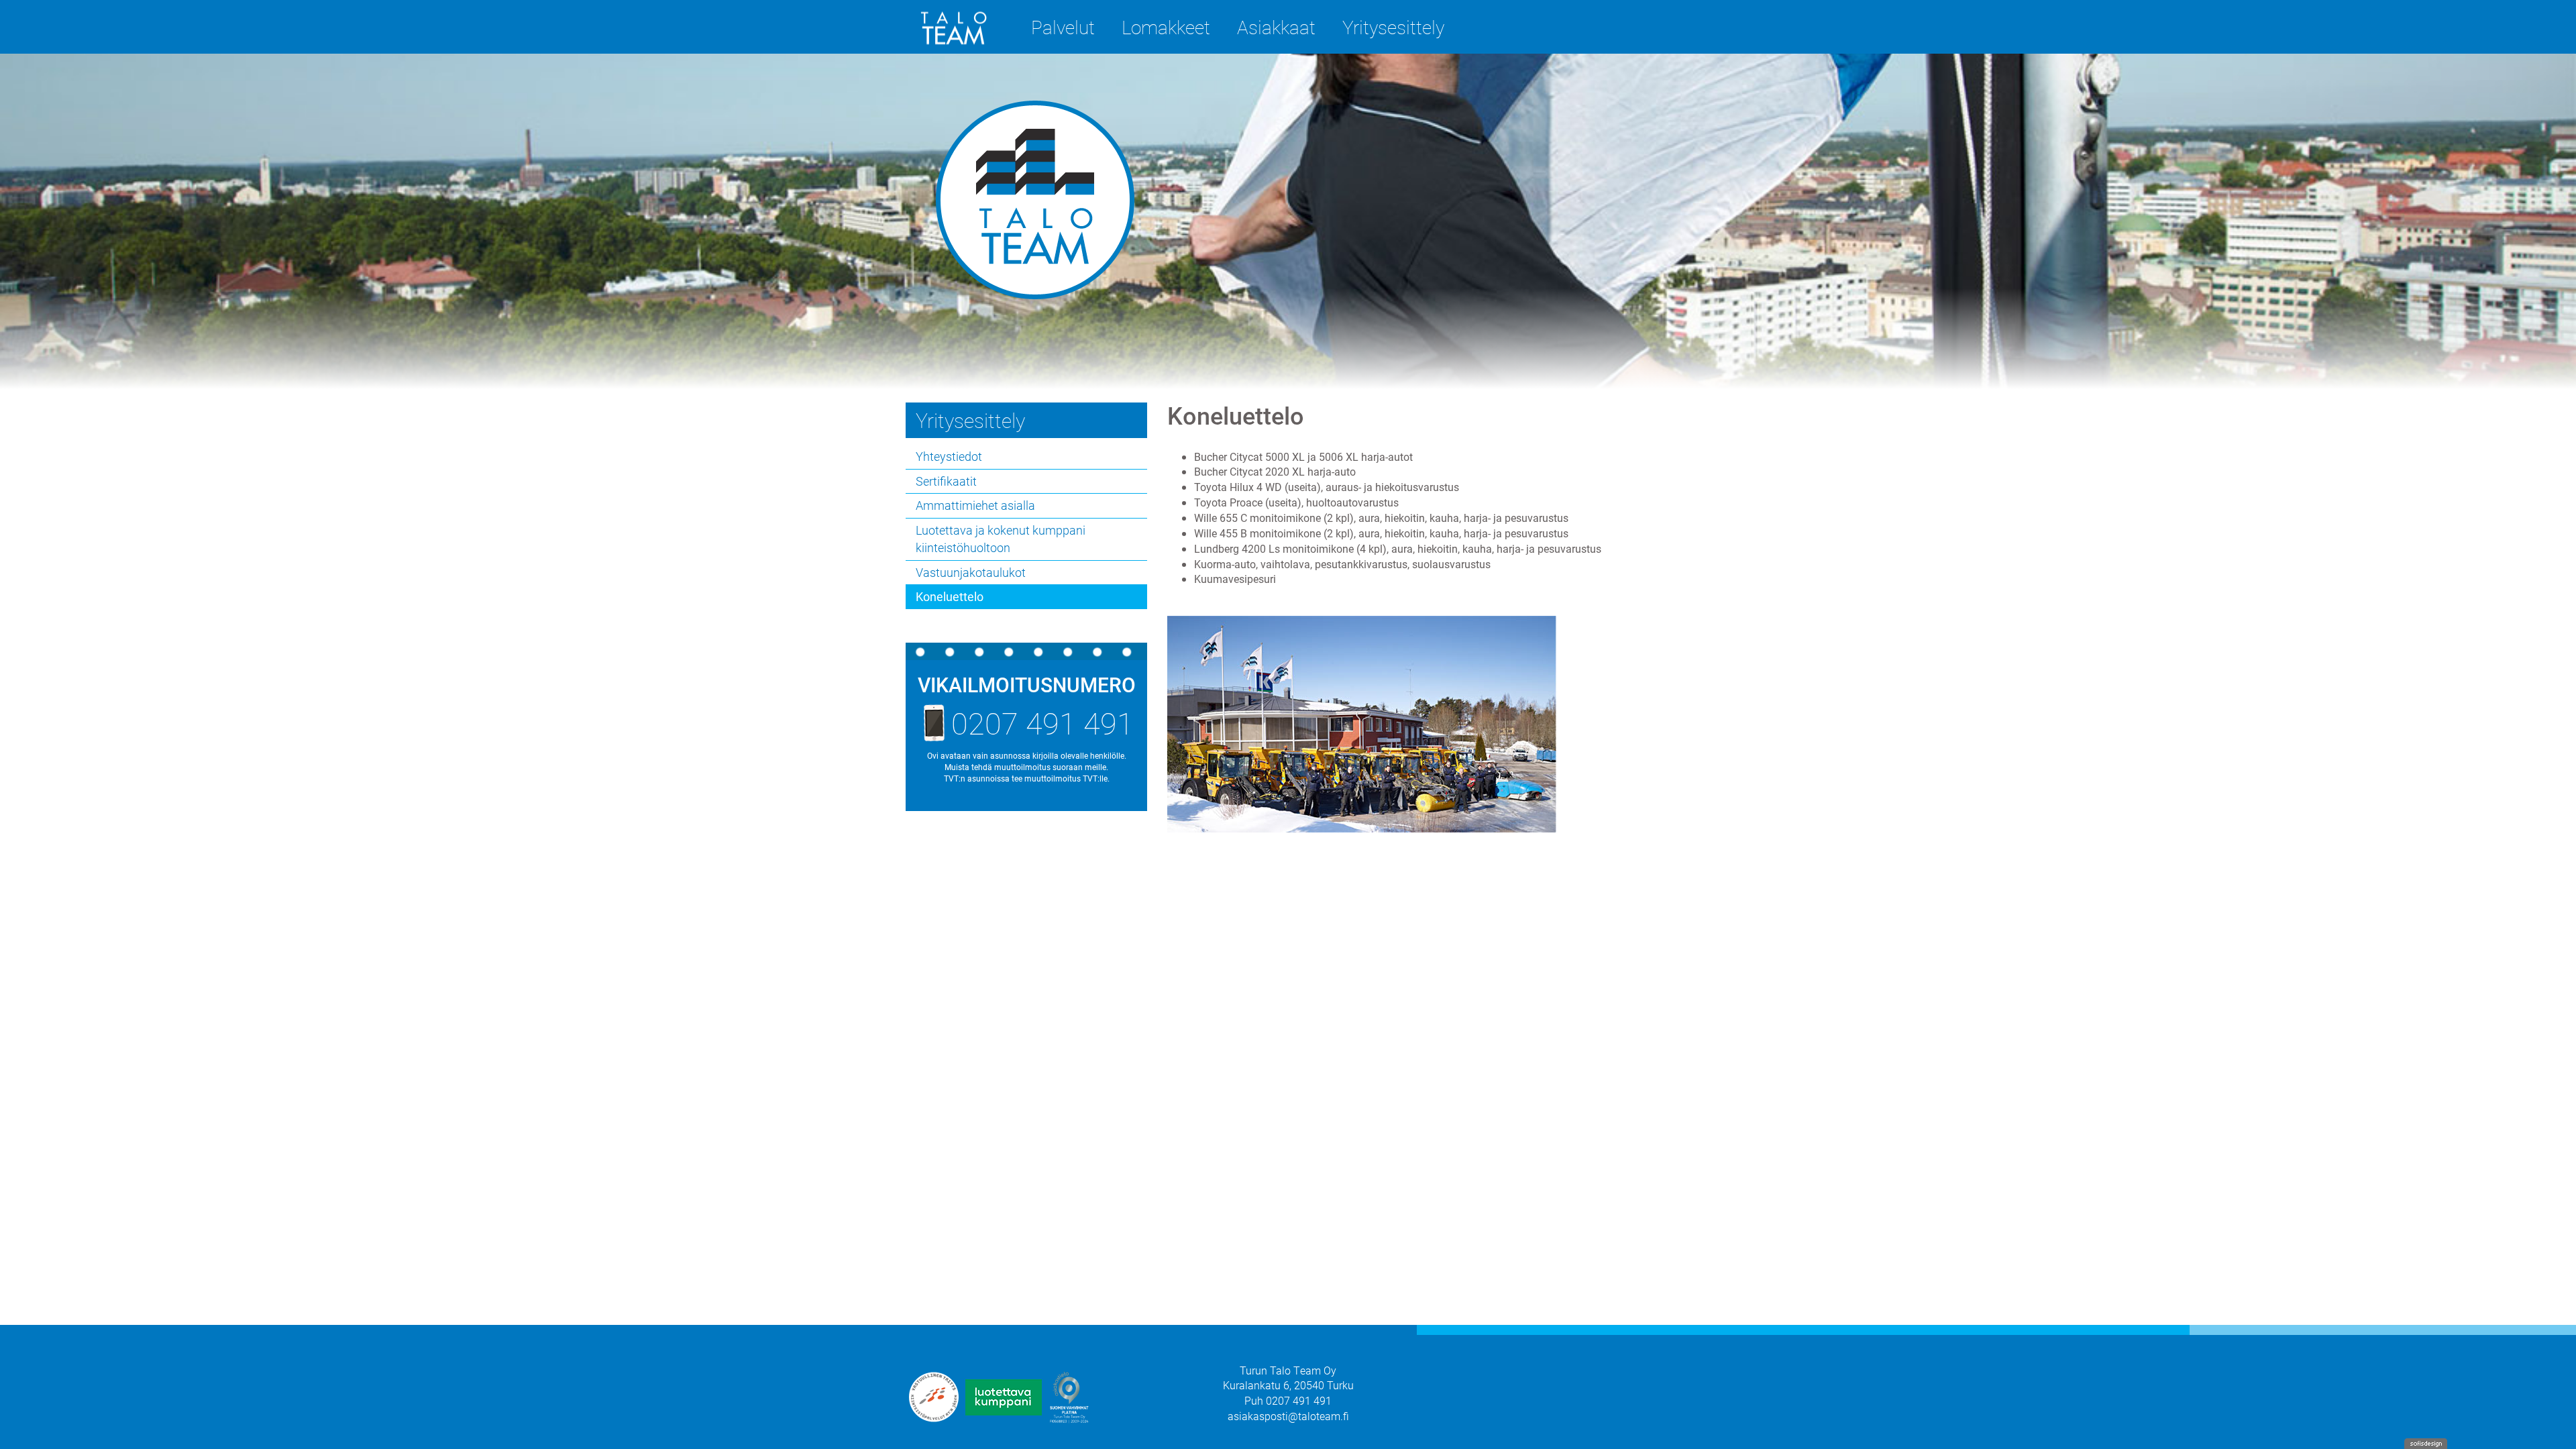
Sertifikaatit (946, 481)
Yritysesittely (1393, 27)
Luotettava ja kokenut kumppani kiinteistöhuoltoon (1001, 539)
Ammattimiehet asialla (975, 505)
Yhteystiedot (949, 456)
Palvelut (1063, 27)
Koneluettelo (950, 596)
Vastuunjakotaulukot (971, 572)
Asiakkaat (1276, 27)
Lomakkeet (1166, 27)
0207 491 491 (1042, 722)
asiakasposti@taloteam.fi (1288, 1416)
